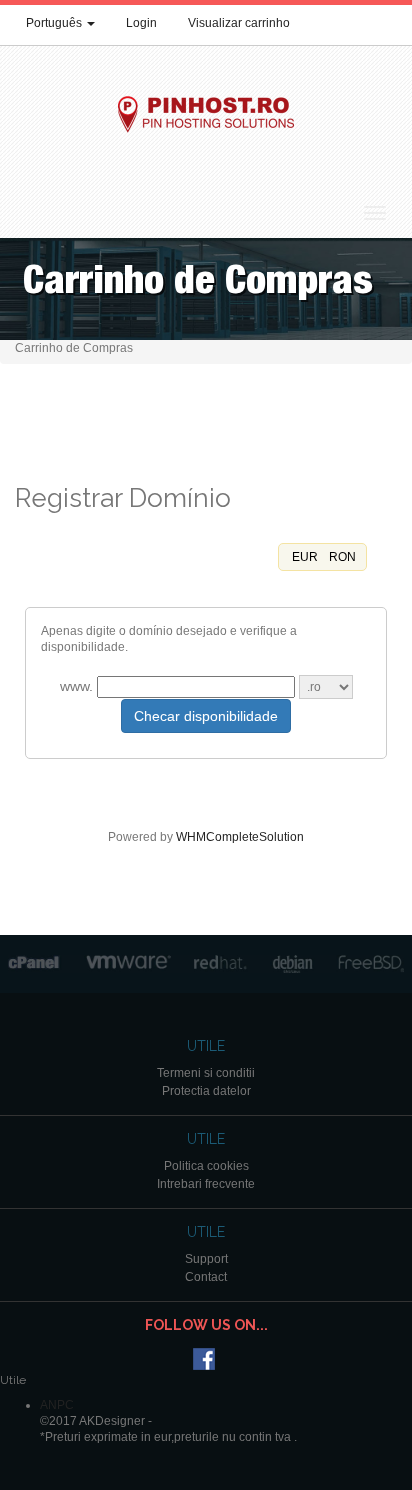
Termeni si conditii (206, 1073)
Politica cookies (206, 1166)
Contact (206, 1277)
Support (206, 1259)
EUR (303, 557)
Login (141, 23)
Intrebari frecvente (206, 1184)
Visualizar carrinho (239, 23)
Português (55, 23)
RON (341, 557)
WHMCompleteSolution (240, 837)
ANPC (57, 1405)
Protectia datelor (206, 1091)
